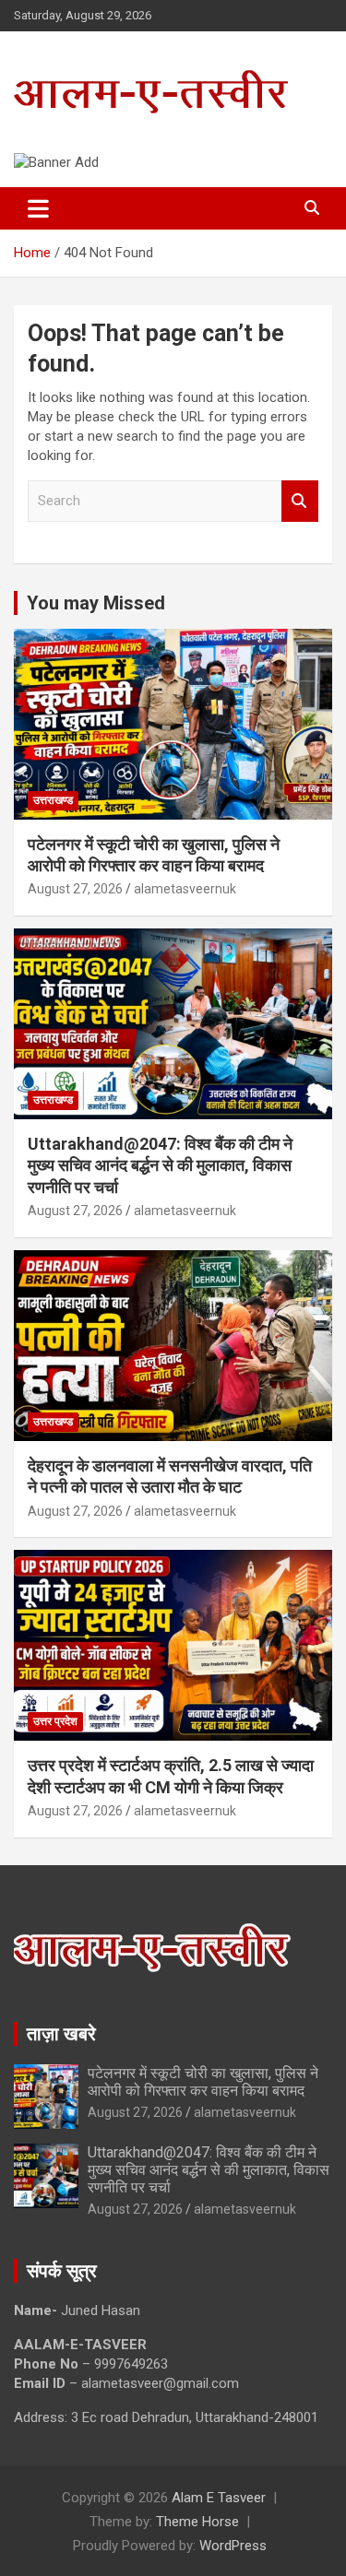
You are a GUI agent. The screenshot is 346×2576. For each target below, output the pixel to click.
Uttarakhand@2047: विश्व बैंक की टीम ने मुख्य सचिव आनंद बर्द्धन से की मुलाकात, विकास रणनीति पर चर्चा (160, 1165)
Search (300, 501)
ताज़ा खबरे (61, 2034)
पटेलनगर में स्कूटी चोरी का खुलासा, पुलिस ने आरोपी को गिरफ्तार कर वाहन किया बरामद (203, 2082)
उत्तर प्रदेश (55, 1721)
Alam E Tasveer (219, 2498)
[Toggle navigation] (38, 208)
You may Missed (96, 603)
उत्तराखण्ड (53, 800)
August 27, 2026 (75, 889)
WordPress (233, 2546)
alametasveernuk (185, 889)
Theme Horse (197, 2522)
